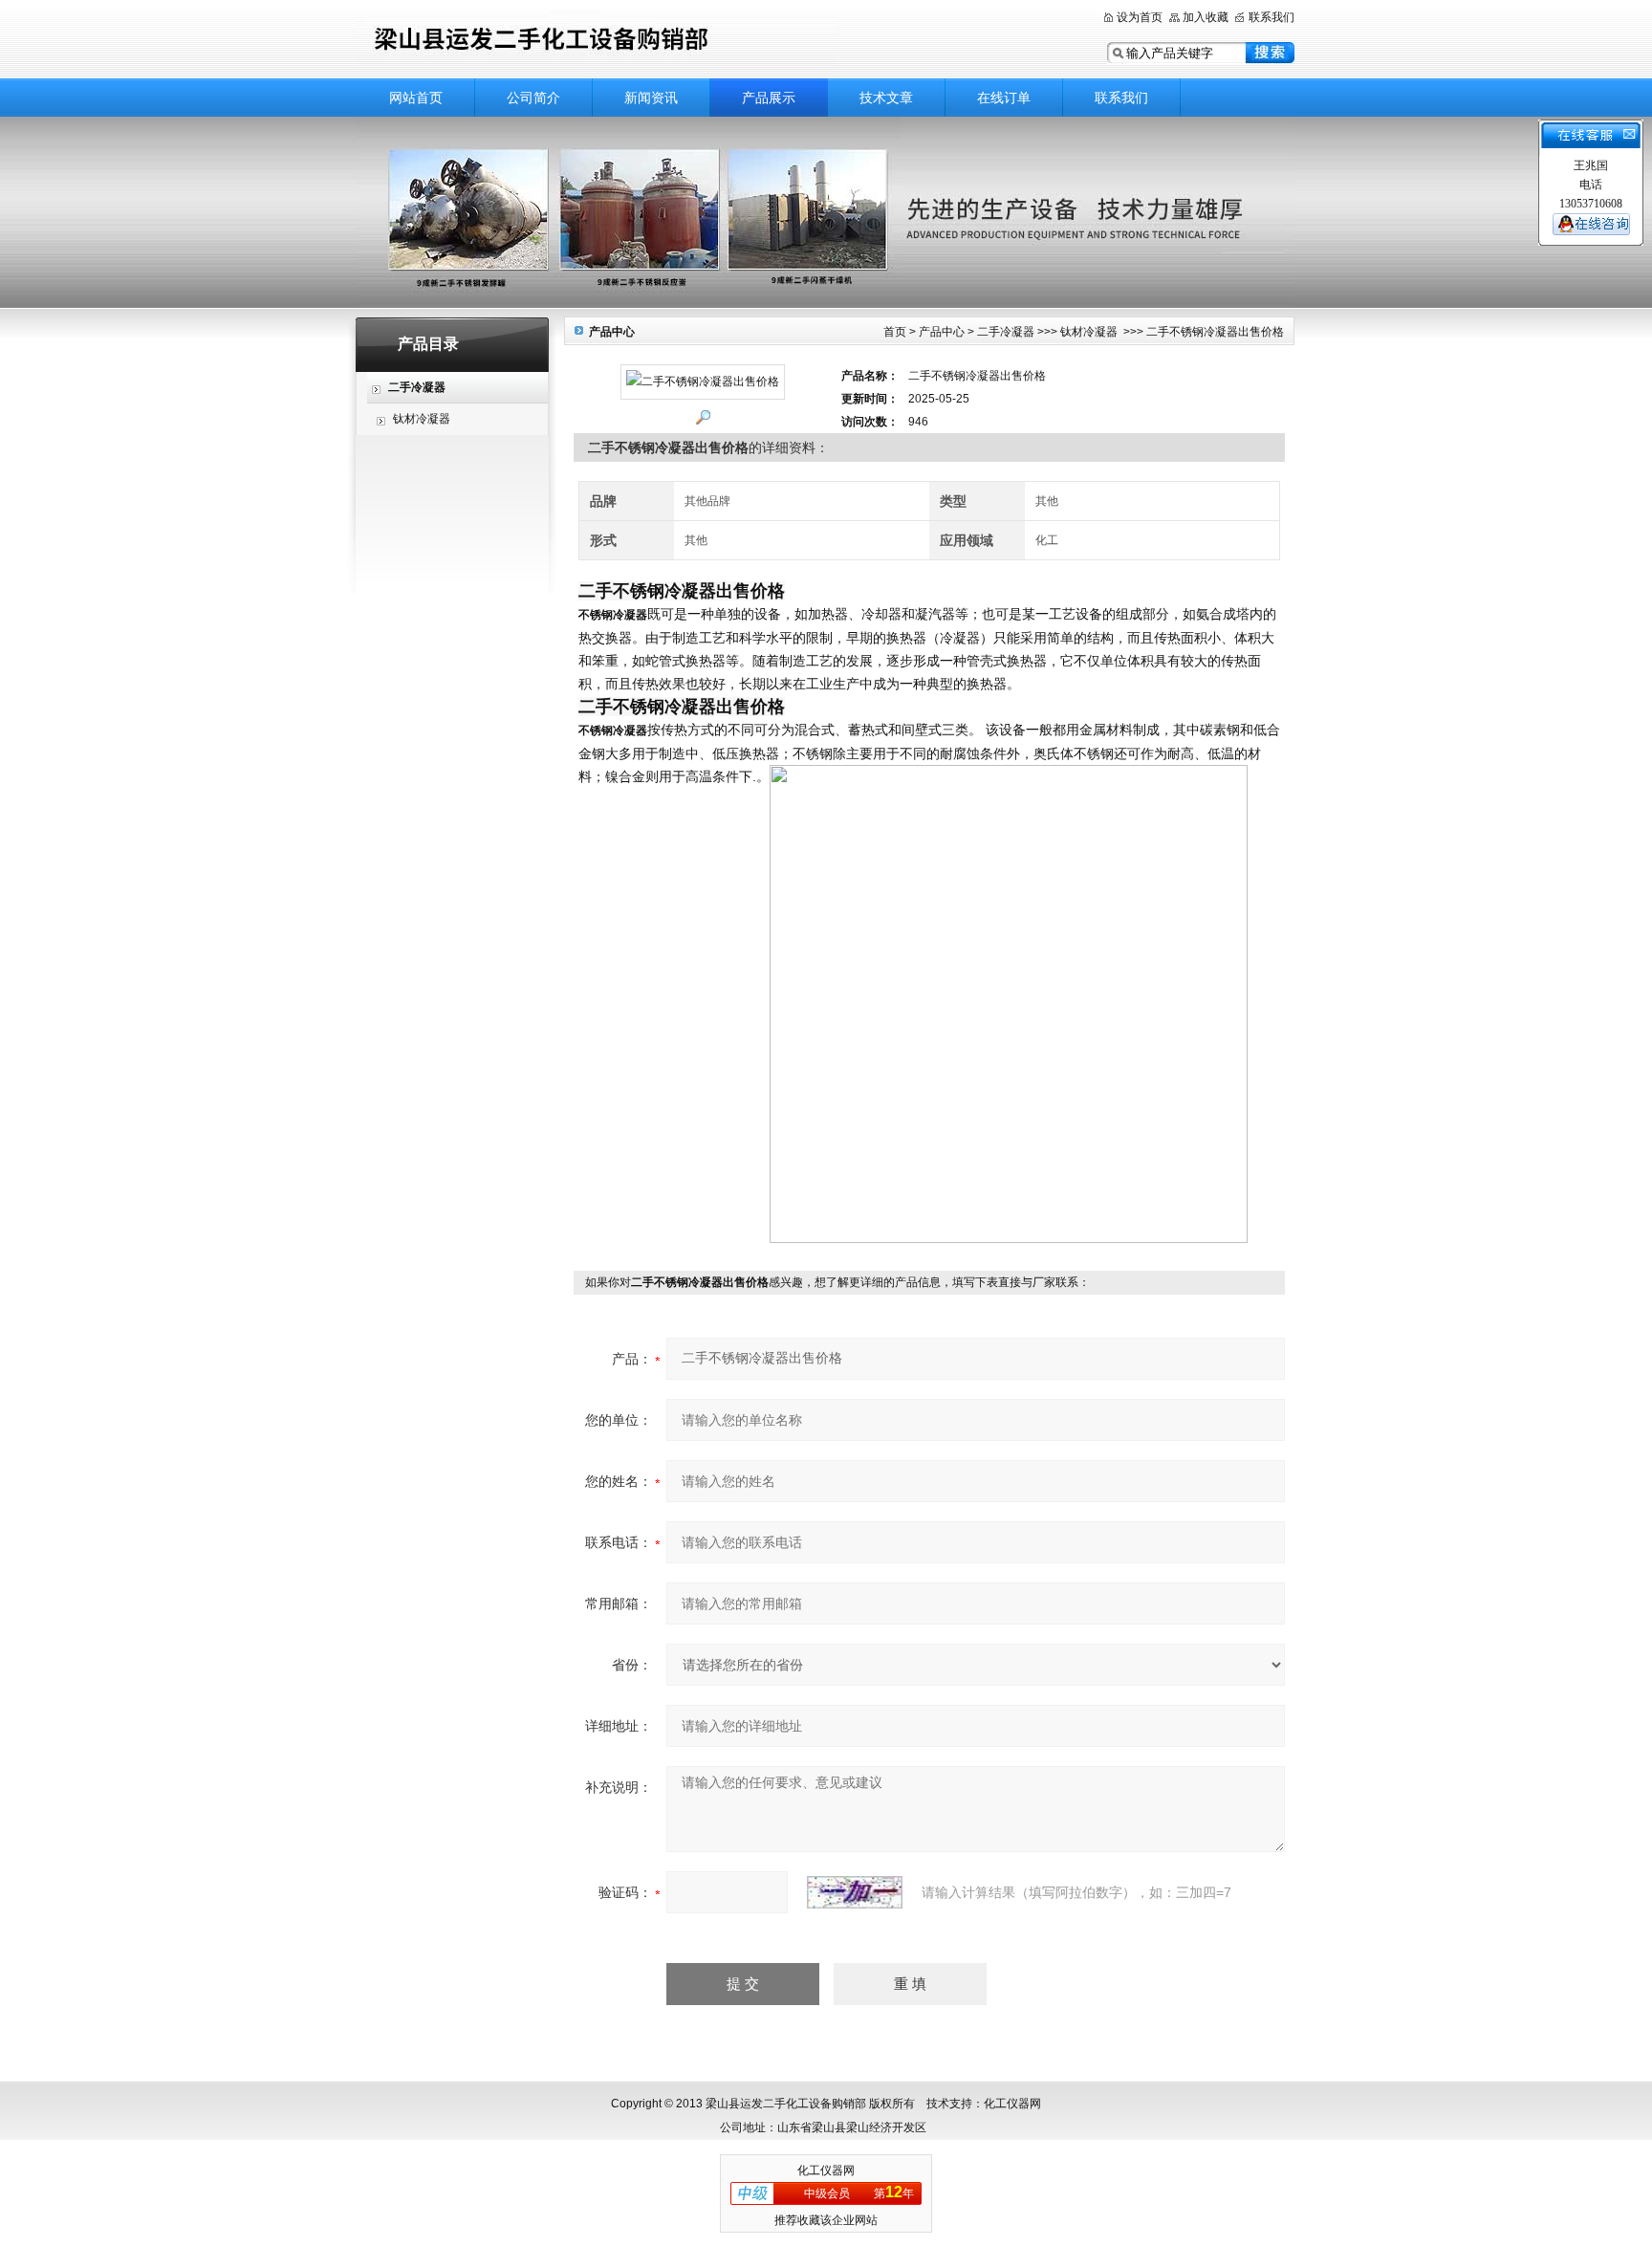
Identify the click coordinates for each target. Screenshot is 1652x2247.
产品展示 (769, 98)
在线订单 (1004, 98)
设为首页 (1140, 17)
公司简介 (533, 98)
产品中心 (942, 332)
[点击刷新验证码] (855, 1892)
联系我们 (1272, 17)
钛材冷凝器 (422, 419)
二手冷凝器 (1006, 332)
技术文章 (886, 98)
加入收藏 (1206, 17)
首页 (895, 332)
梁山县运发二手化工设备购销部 (597, 41)
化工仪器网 (826, 2171)
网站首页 (416, 98)
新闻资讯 (651, 98)
